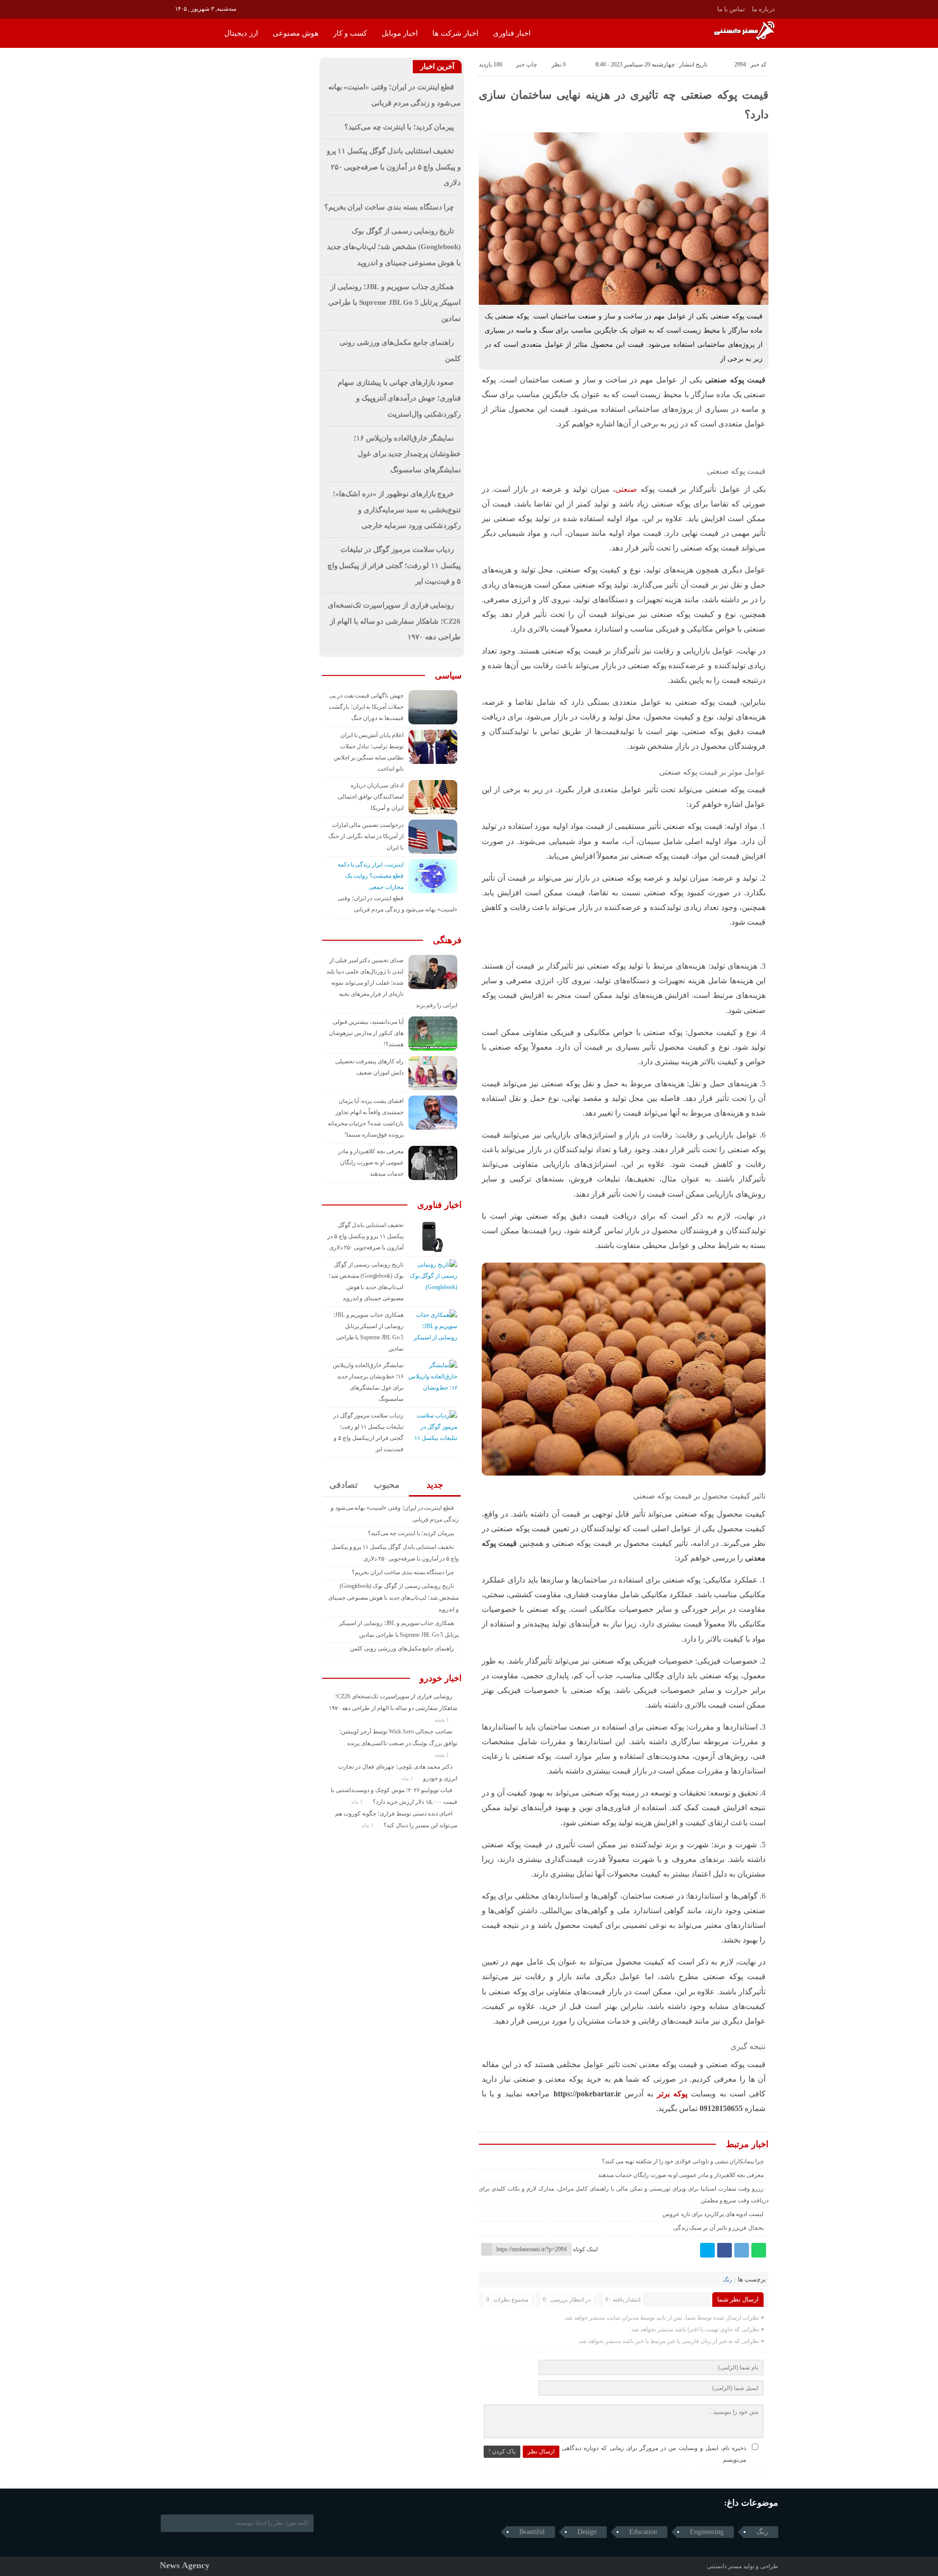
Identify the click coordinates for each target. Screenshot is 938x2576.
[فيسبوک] (725, 2250)
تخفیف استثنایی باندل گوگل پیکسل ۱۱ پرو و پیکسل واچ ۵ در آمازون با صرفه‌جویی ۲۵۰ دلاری (394, 167)
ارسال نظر (541, 2451)
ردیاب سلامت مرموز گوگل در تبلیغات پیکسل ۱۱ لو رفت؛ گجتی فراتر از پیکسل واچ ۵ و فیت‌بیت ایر (394, 565)
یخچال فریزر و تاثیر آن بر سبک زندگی (719, 2228)
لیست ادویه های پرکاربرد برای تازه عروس (713, 2214)
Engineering (707, 2532)
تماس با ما (731, 9)
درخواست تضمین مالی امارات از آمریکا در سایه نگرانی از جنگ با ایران (366, 836)
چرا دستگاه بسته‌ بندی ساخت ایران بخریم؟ (389, 207)
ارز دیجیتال (241, 33)
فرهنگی (447, 940)
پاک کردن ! (502, 2451)
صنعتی (626, 489)
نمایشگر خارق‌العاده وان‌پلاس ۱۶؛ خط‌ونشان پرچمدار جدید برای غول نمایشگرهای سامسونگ (407, 454)
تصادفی (343, 1485)
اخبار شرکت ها (455, 33)
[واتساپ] (759, 2250)
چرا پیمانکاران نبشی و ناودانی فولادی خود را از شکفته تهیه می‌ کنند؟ (683, 2161)
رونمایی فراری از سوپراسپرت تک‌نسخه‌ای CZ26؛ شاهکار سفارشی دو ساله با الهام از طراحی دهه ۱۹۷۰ (394, 621)
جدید (435, 1485)
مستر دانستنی (724, 2566)
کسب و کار (350, 33)
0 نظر (559, 64)
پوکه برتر (672, 2094)
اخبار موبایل (400, 33)
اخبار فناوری (512, 33)
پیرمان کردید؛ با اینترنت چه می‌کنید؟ (399, 127)
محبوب (387, 1485)
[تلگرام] (742, 2250)
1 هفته (442, 1720)
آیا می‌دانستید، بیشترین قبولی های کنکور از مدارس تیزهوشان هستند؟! (366, 1033)
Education (643, 2532)
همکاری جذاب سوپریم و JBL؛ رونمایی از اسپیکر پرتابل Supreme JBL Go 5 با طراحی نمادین (394, 303)
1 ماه (408, 1778)
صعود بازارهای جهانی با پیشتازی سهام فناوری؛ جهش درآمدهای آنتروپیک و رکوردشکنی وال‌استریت (399, 398)
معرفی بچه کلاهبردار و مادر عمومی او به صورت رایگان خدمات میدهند (681, 2175)
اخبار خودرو (441, 1678)
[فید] (166, 8)
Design (587, 2532)
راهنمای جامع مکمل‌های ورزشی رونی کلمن (402, 1648)
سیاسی (448, 676)
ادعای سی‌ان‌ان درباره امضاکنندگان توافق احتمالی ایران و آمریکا (371, 797)
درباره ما (763, 9)
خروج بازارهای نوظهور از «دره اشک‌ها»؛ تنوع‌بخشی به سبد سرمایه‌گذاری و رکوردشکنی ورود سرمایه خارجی (397, 510)
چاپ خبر (526, 64)
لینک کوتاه (586, 2249)
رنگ (727, 2280)
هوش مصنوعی (296, 33)
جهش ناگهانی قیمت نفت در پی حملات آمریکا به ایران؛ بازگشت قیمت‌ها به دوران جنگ (366, 707)
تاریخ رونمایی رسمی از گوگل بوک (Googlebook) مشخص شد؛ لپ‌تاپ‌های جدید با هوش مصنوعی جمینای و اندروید (394, 247)
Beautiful (532, 2532)
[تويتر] (707, 2250)
